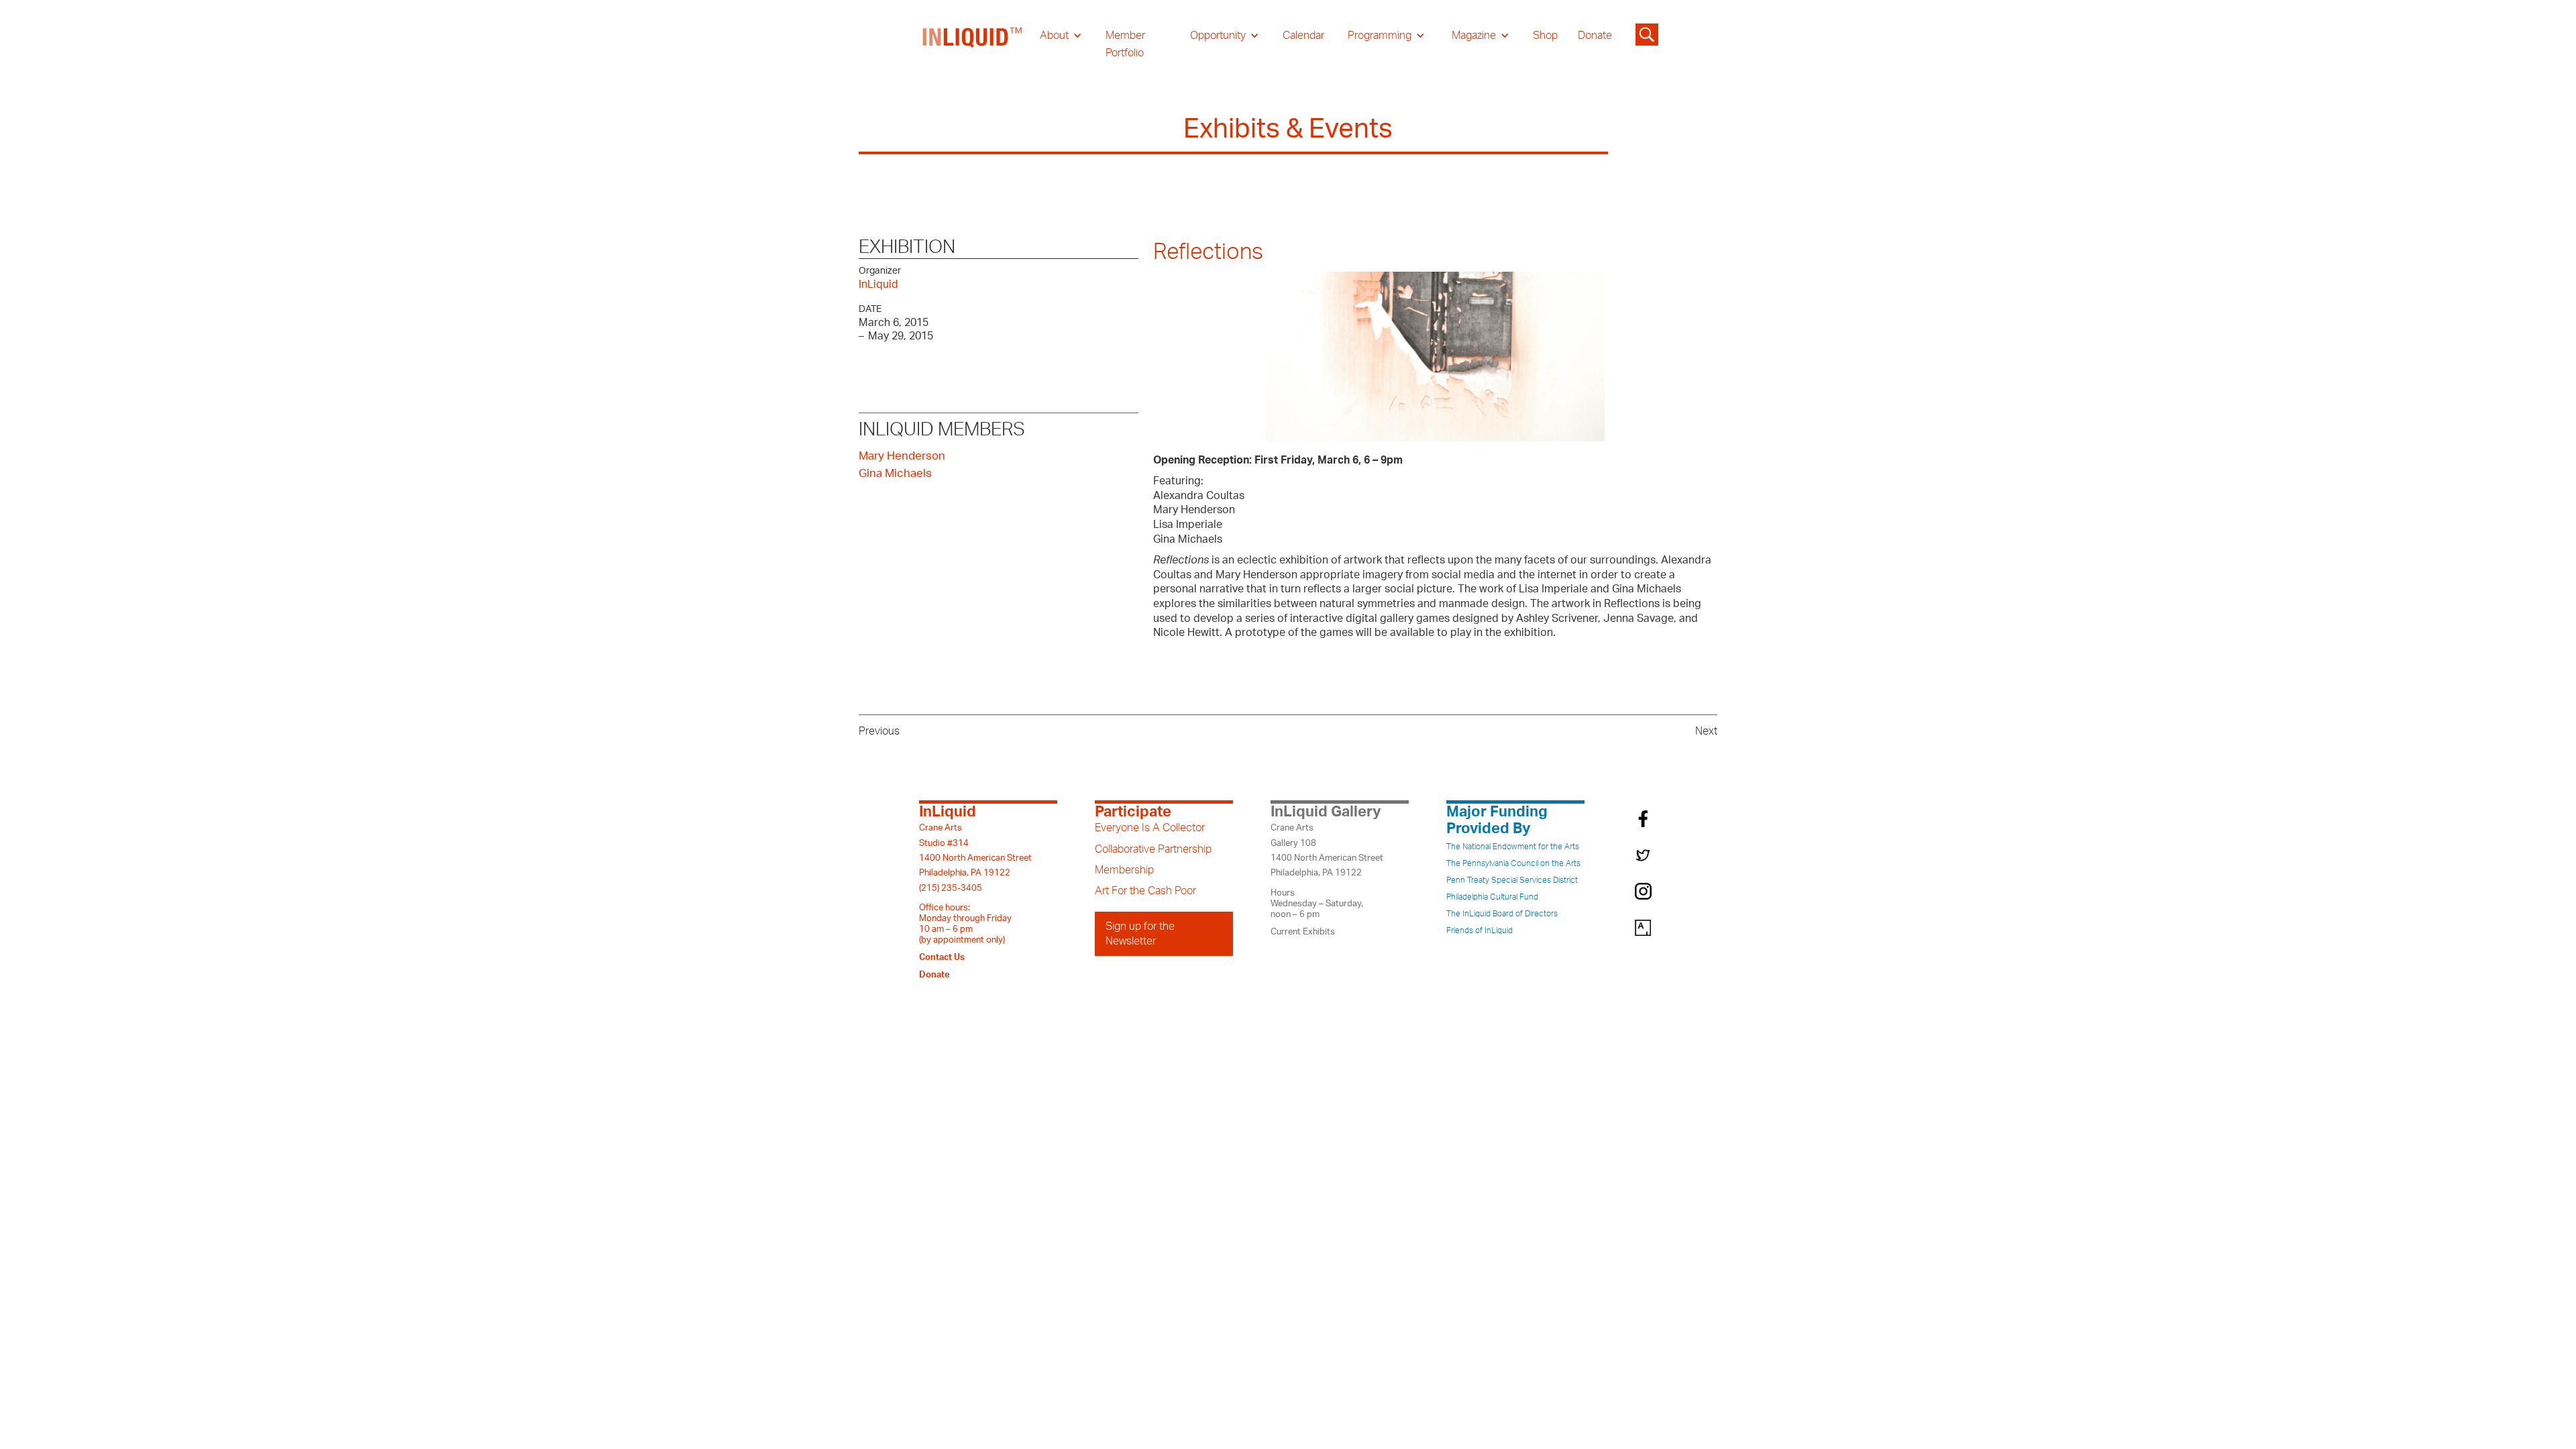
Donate (1595, 36)
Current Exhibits (1303, 932)
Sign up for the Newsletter (1140, 934)
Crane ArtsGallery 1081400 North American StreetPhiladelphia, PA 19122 (1327, 850)
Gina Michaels (895, 473)
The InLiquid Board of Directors (1502, 914)
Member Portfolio (1125, 44)
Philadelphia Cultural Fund (1492, 897)
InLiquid (878, 284)
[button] (1061, 36)
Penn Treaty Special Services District (1512, 880)
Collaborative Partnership (1153, 849)
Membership (1124, 870)
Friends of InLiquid (1480, 930)
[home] (973, 44)
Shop (1545, 36)
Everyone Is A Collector (1150, 828)
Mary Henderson (902, 456)
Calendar (1303, 36)
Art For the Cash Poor (1145, 891)
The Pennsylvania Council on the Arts (1513, 863)
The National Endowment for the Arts (1513, 847)
